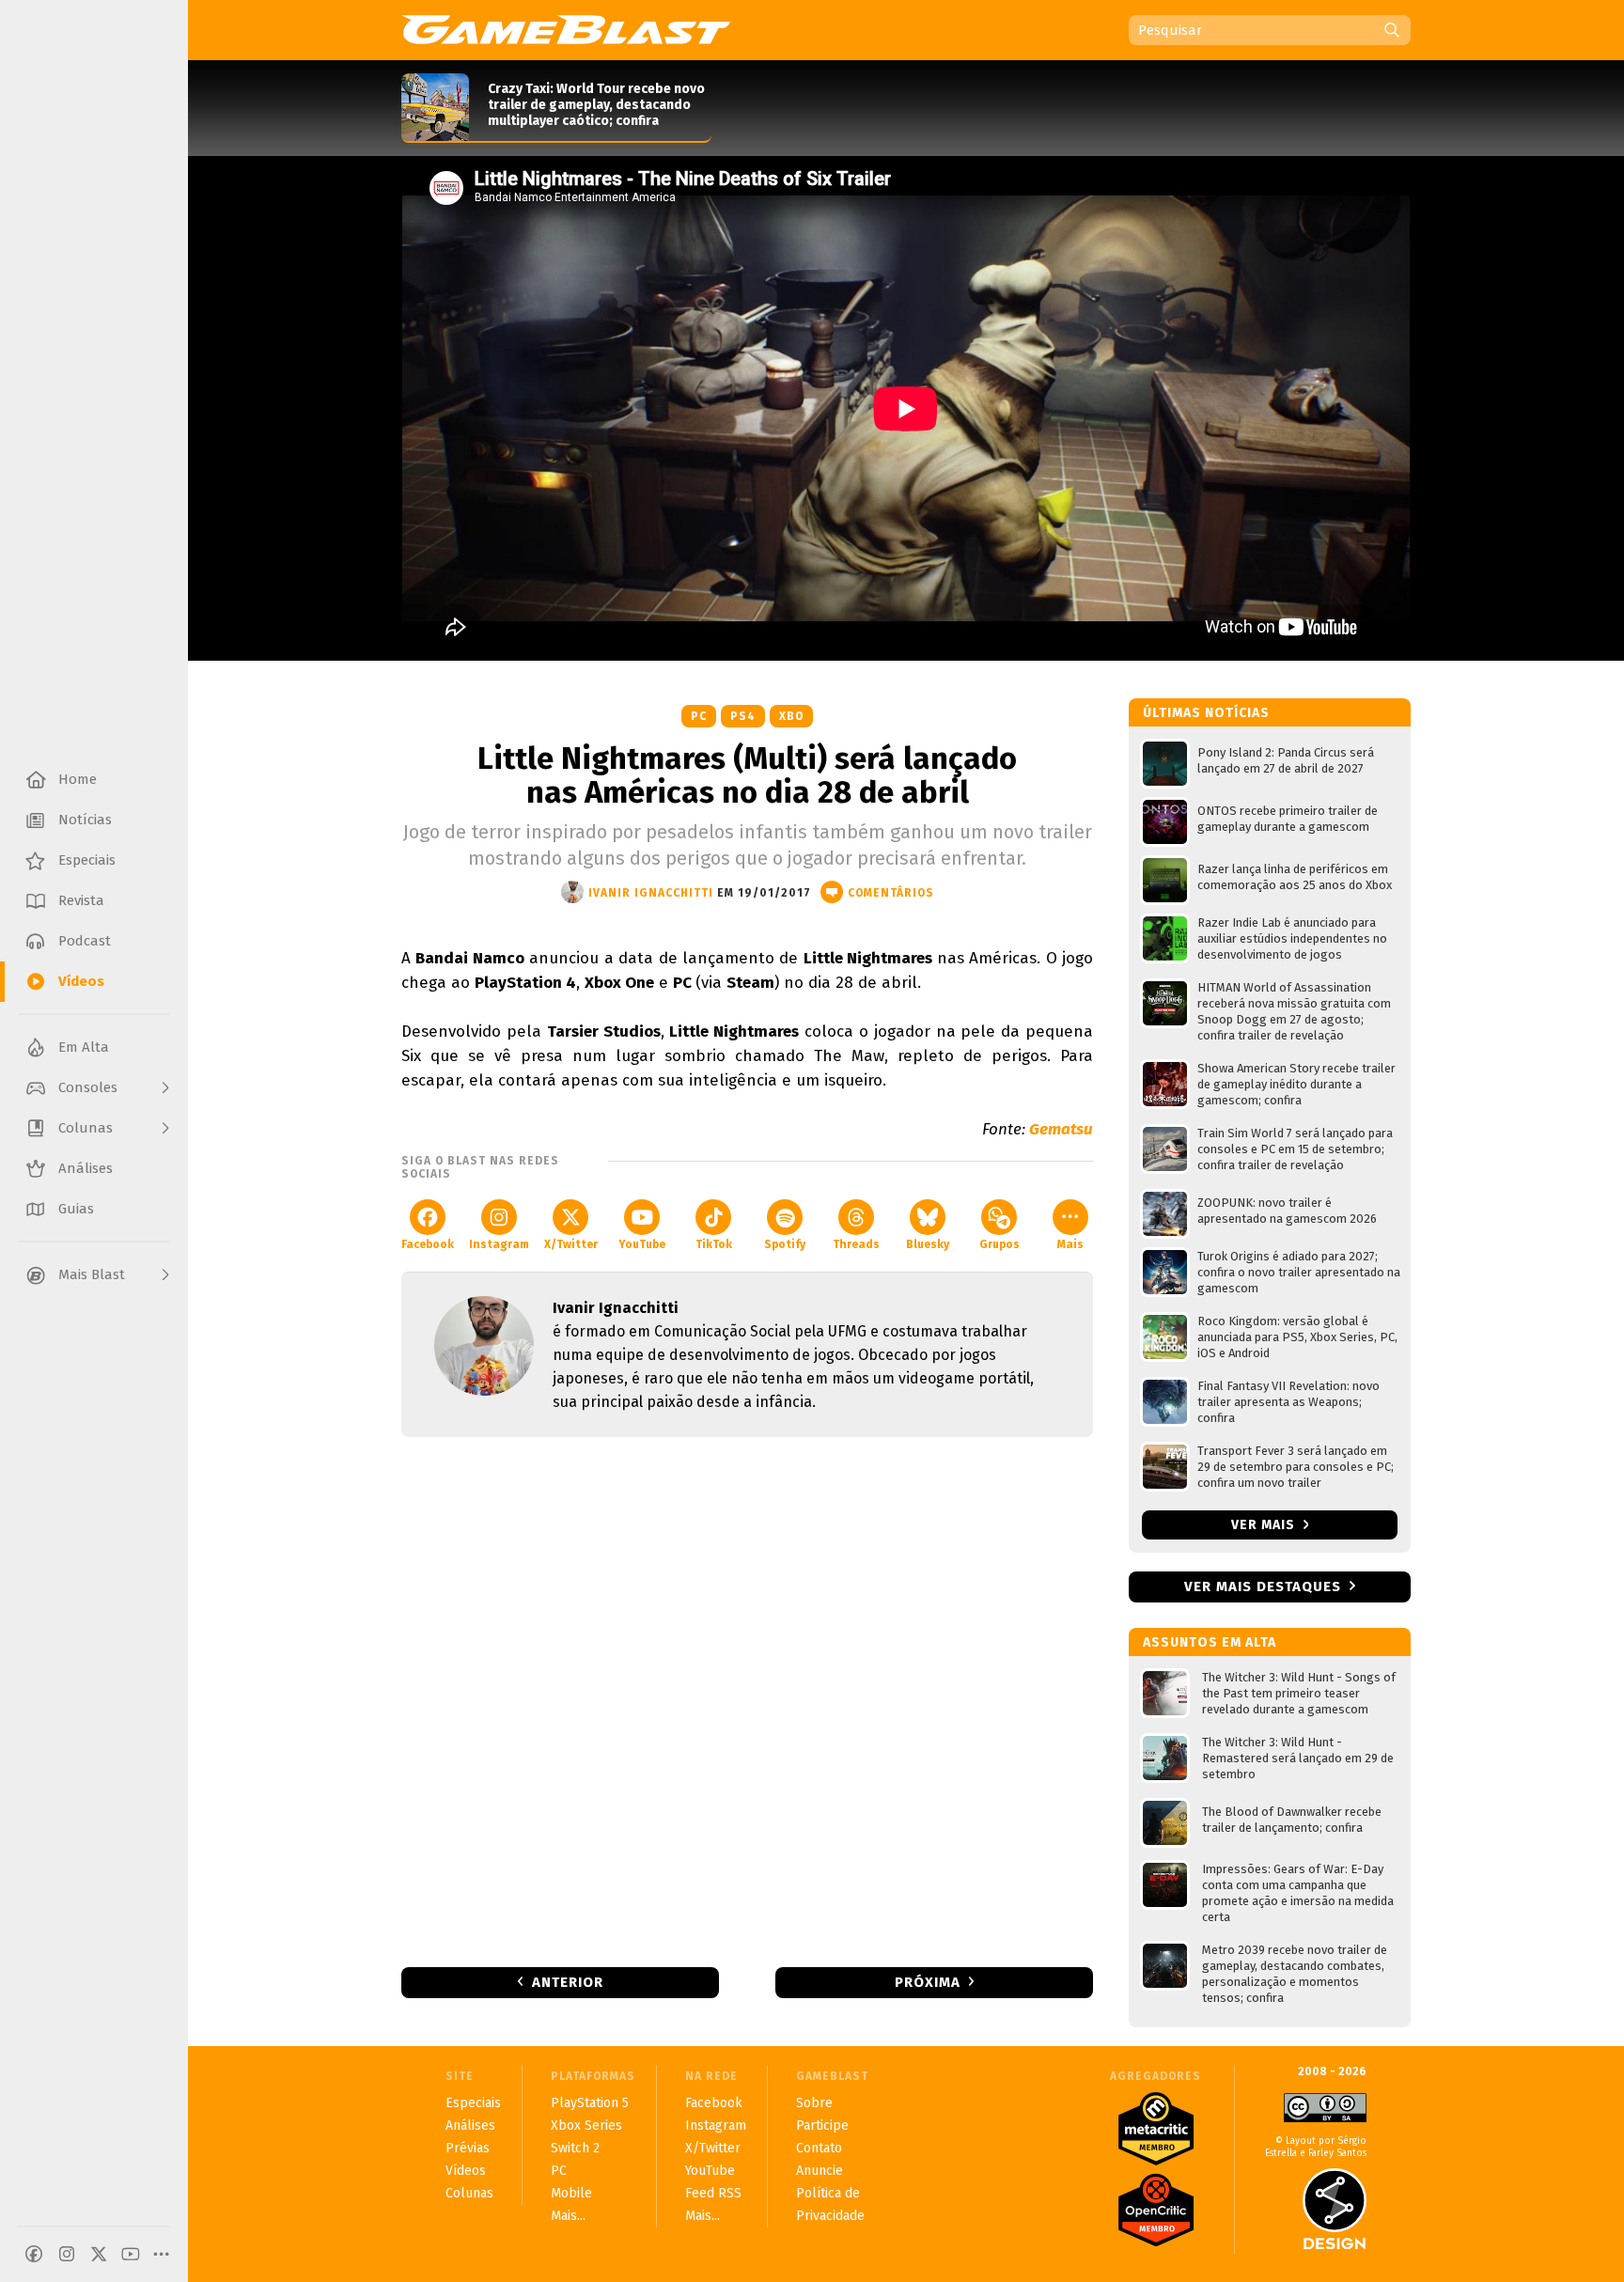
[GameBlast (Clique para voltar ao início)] (566, 29)
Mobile (571, 2193)
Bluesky (928, 1244)
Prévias (468, 2148)
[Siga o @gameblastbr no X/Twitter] (99, 2254)
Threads (856, 1244)
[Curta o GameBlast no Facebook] (34, 2254)
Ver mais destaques (1263, 1586)
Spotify (785, 1244)
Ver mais (1265, 1525)
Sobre (814, 2103)
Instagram (499, 1244)
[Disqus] (747, 1700)
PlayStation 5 (590, 2103)
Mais (1070, 1244)
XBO (791, 716)
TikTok (714, 1244)
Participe (822, 2126)
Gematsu (1061, 1129)
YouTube (642, 1244)
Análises (470, 2126)
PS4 (743, 716)
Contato (819, 2148)
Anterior (568, 1982)
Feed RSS (713, 2193)
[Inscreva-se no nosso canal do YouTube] (131, 2254)
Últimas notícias (1206, 713)
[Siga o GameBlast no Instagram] (67, 2254)
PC (699, 716)
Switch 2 (575, 2148)
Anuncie (820, 2171)
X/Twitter (571, 1244)
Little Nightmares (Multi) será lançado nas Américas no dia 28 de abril (747, 775)
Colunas (469, 2193)
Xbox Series (586, 2126)
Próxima (928, 1982)
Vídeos (466, 2171)
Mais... (568, 2216)
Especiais (473, 2103)
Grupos (999, 1244)
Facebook (428, 1244)
